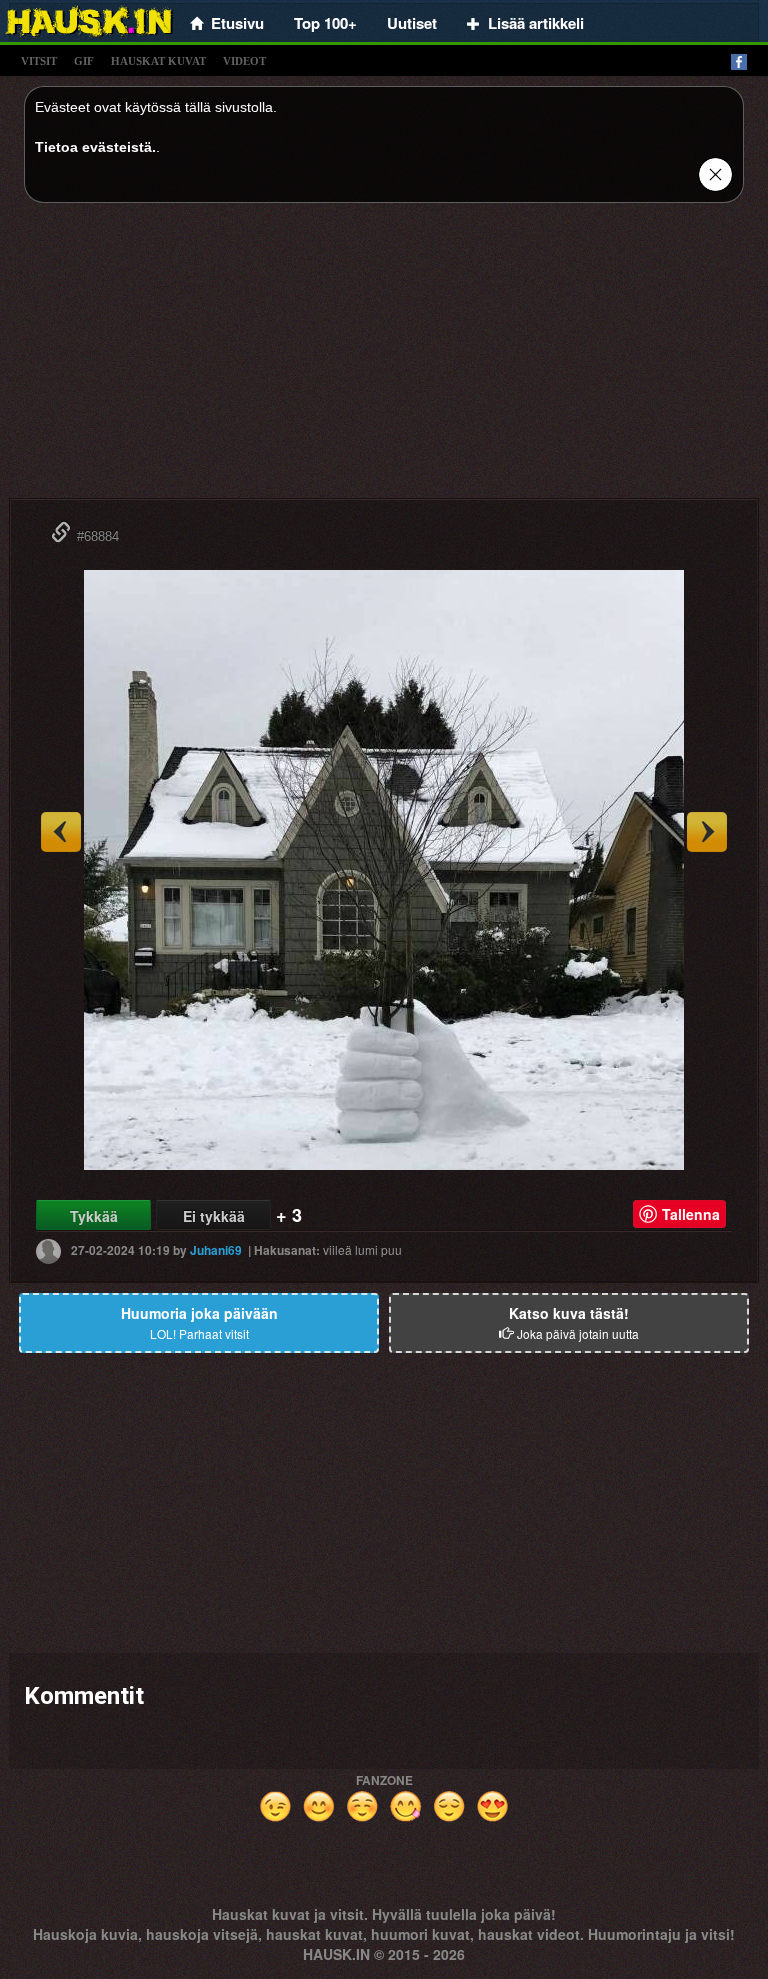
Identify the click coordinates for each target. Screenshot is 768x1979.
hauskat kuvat (158, 61)
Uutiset (412, 23)
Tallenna (691, 1214)
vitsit (39, 61)
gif (84, 61)
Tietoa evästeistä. (95, 147)
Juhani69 (216, 1250)
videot (244, 61)
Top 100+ (325, 23)
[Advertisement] (384, 358)
